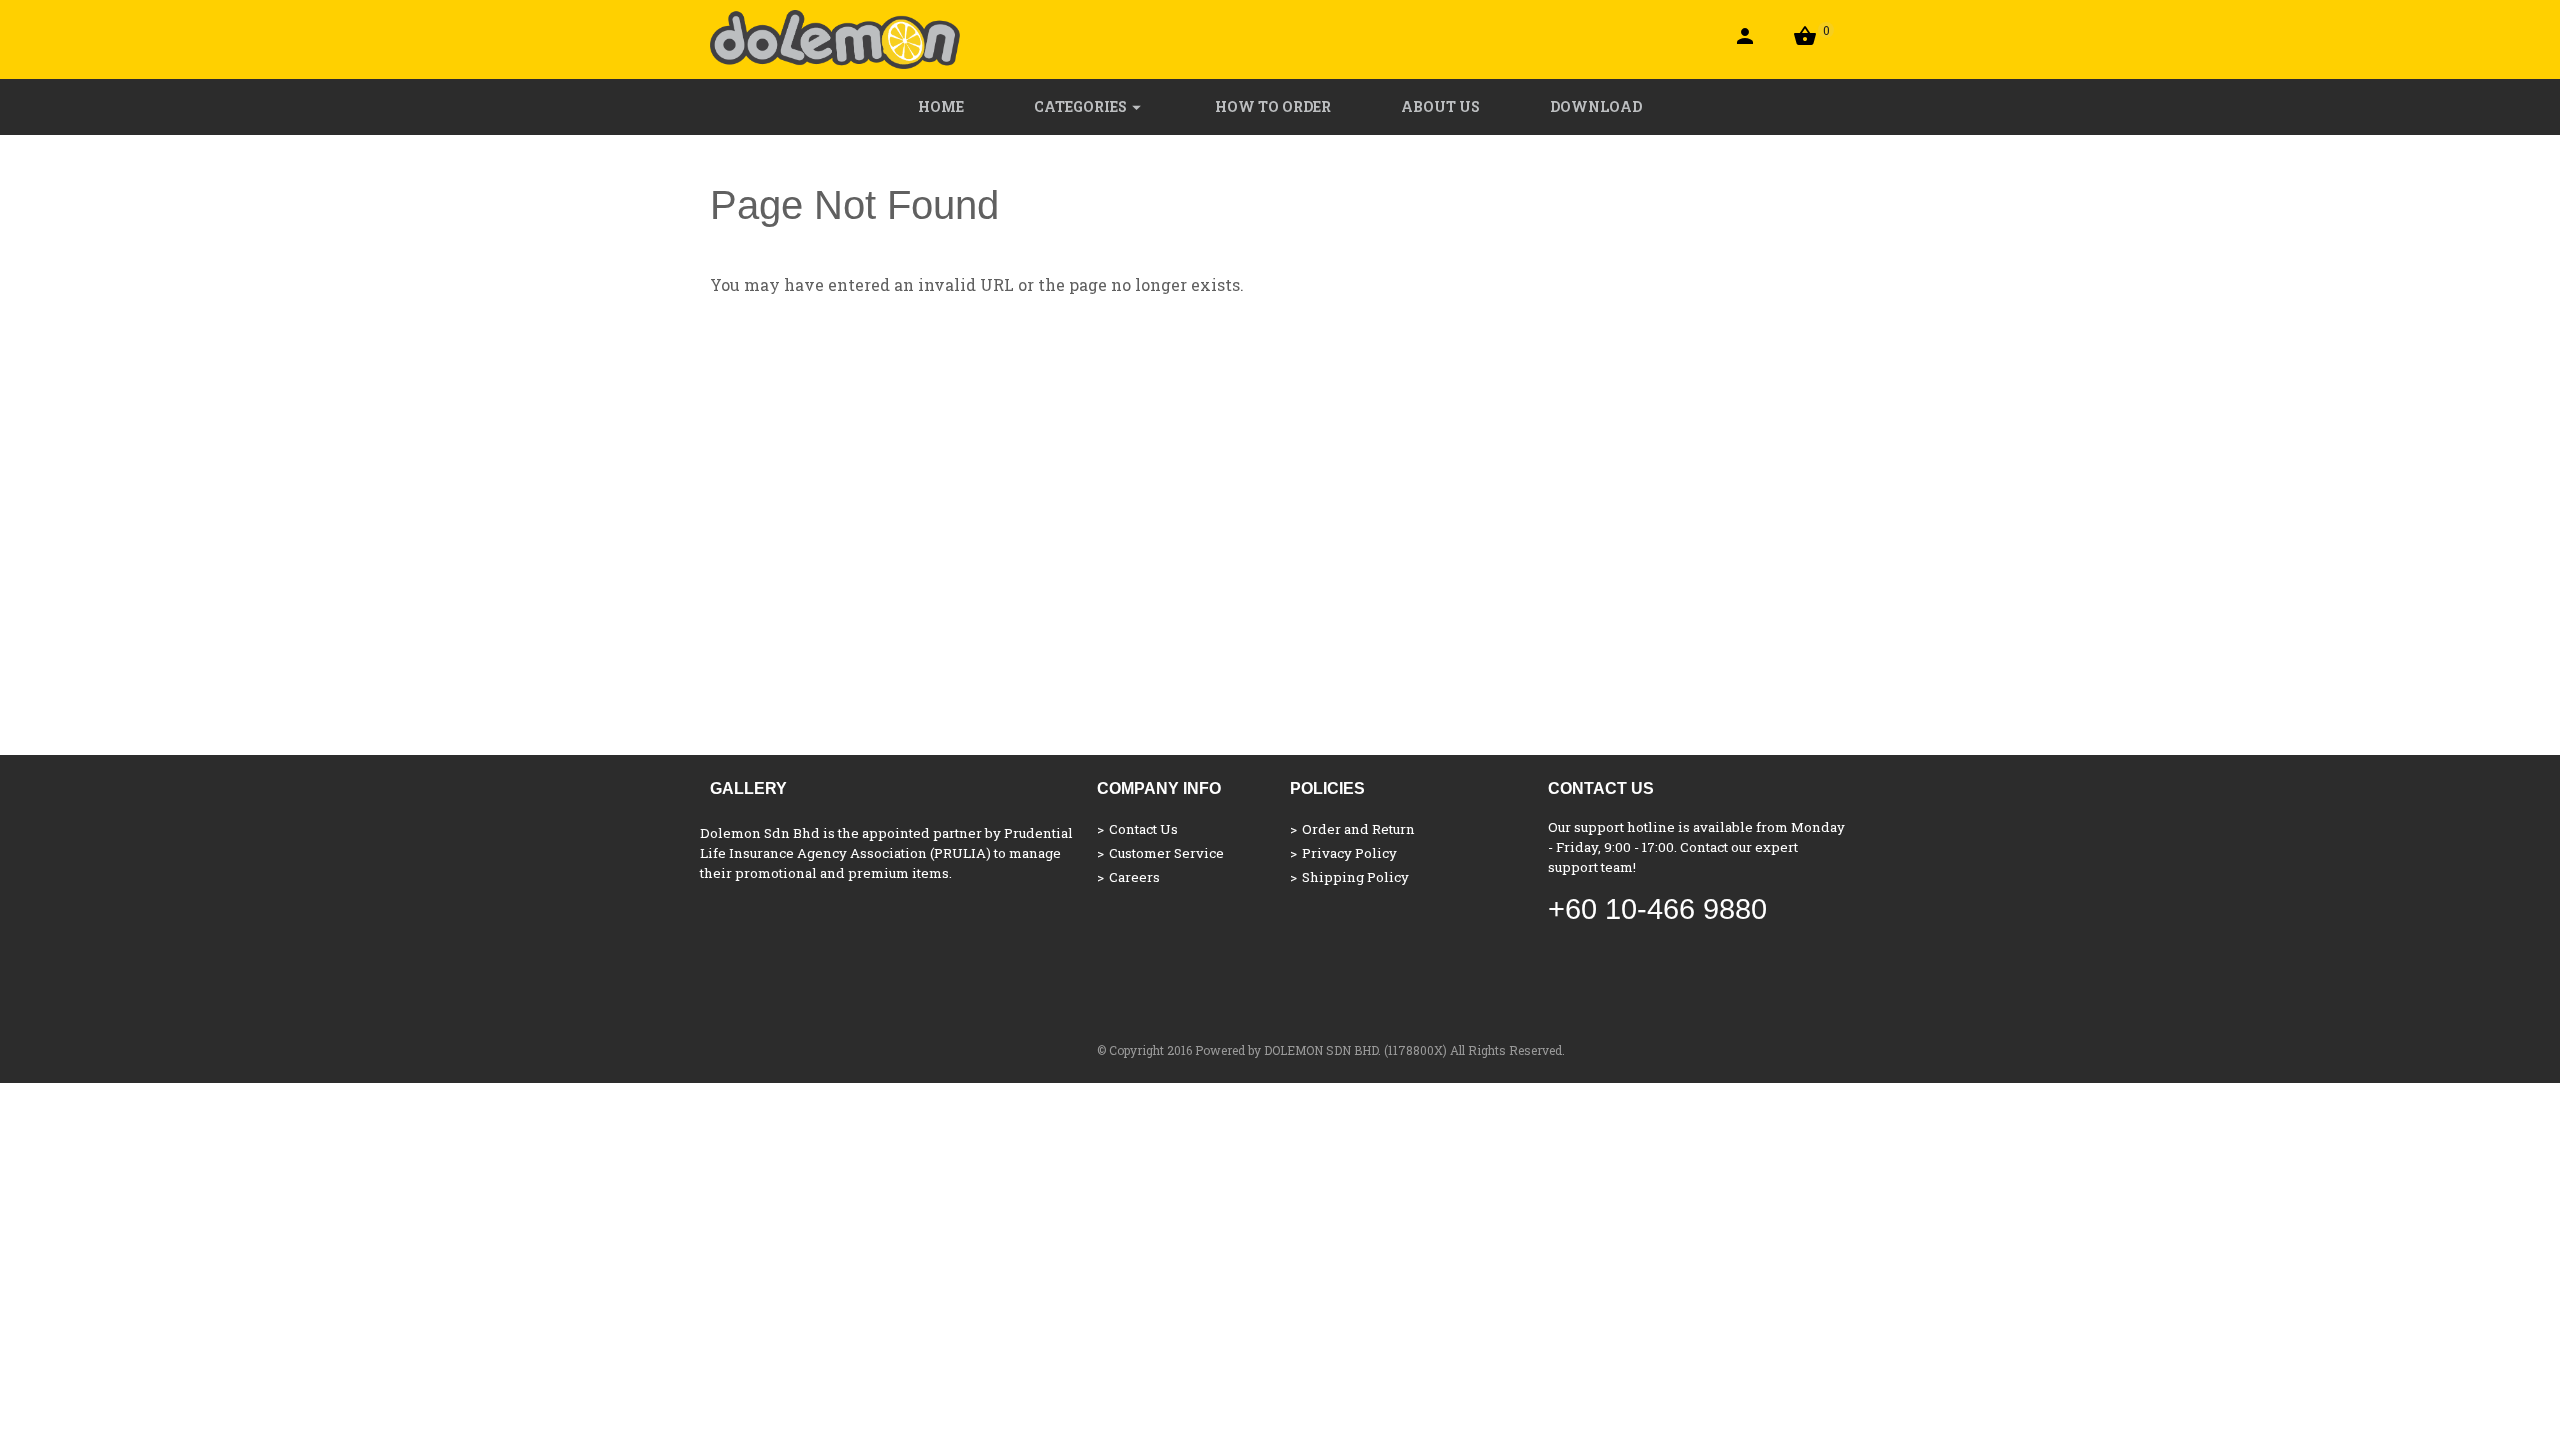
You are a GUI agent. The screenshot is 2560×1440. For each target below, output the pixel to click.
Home (941, 106)
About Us (1440, 106)
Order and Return (1358, 829)
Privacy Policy (1349, 853)
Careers (1134, 877)
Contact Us (1143, 829)
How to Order (1273, 106)
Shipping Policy (1355, 877)
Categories (1080, 106)
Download (1596, 106)
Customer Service (1166, 853)
